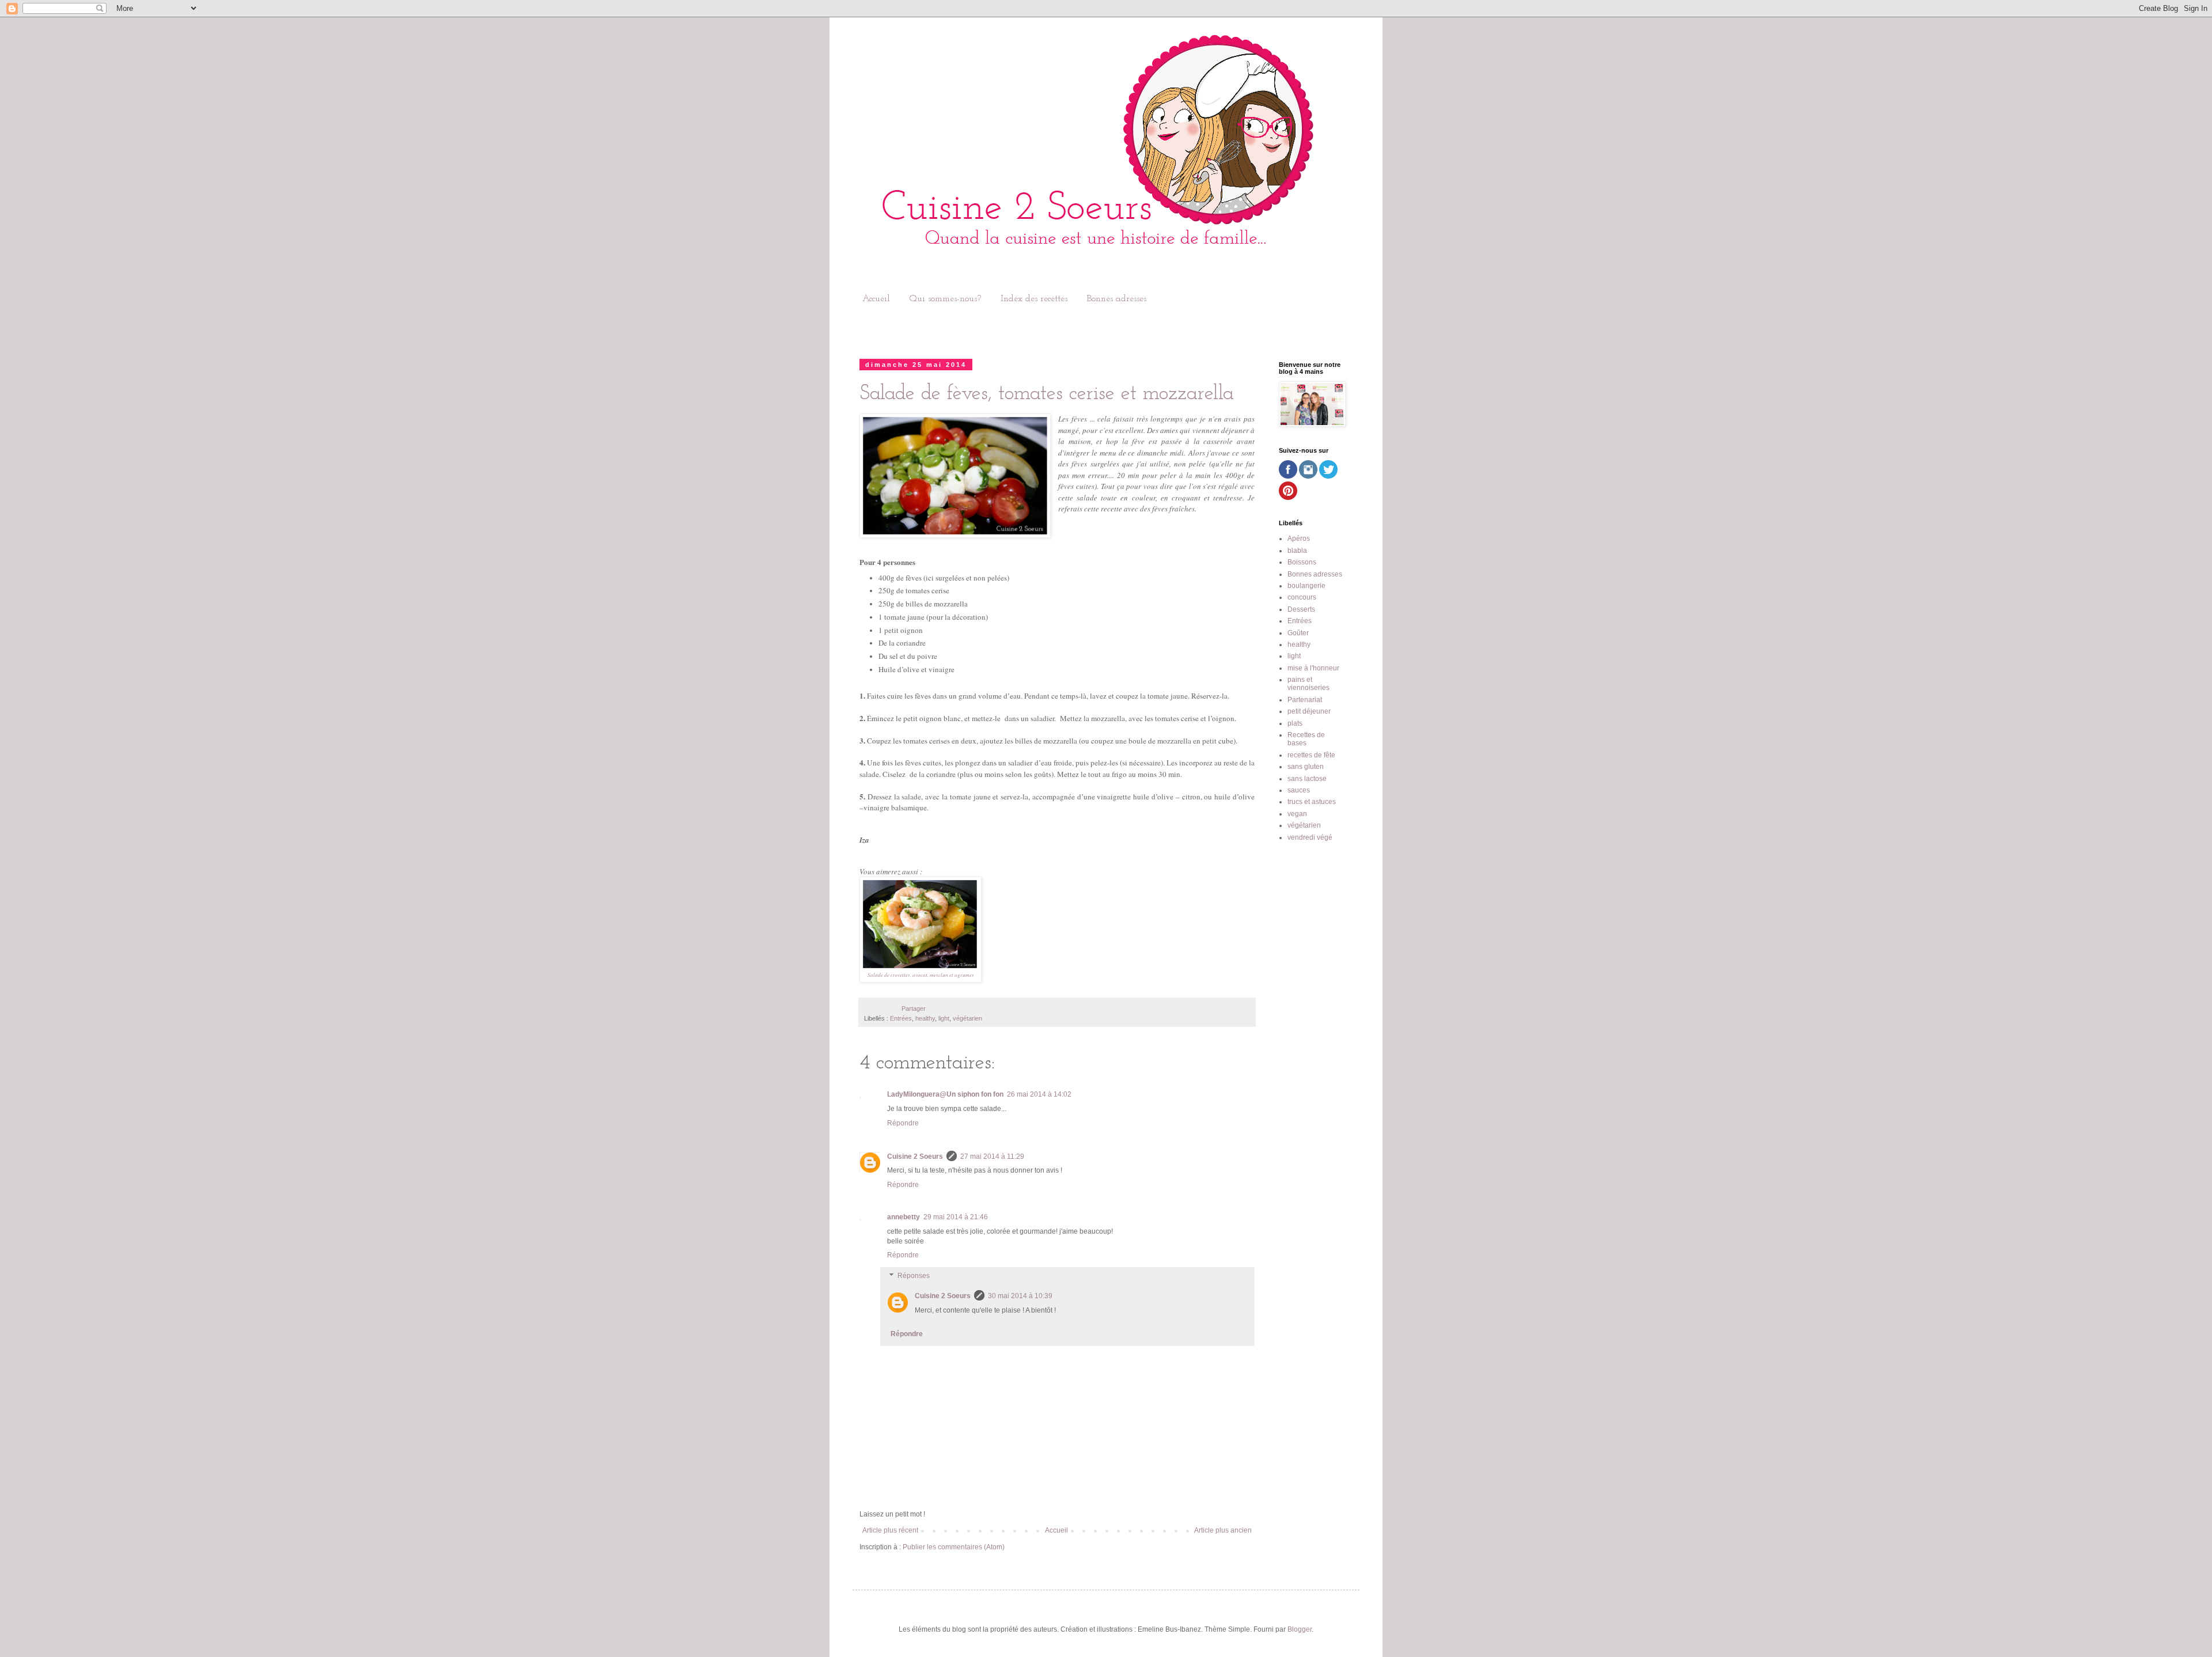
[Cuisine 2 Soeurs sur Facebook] (1288, 476)
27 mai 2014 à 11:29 (992, 1157)
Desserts (1301, 609)
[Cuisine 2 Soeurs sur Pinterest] (1288, 498)
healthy (925, 1018)
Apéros (1299, 539)
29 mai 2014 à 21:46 (956, 1217)
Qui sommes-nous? (945, 299)
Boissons (1302, 562)
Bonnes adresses (1117, 299)
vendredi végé (1310, 837)
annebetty (904, 1217)
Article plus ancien (1223, 1530)
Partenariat (1305, 700)
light (944, 1018)
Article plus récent (890, 1530)
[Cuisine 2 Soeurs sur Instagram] (1308, 476)
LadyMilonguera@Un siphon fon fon (945, 1094)
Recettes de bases (1306, 739)
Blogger (1300, 1629)
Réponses (914, 1276)
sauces (1299, 790)
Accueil (876, 299)
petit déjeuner (1309, 711)
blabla (1297, 551)
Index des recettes (1034, 299)
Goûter (1298, 633)
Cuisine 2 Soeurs (915, 1157)
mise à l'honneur (1313, 668)
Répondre (903, 1123)
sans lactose (1307, 779)
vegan (1297, 814)
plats (1295, 723)
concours (1302, 597)
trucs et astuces (1312, 802)
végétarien (967, 1018)
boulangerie (1306, 586)
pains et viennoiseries (1308, 684)
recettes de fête (1311, 755)
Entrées (901, 1018)
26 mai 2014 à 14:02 (1039, 1094)
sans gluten (1306, 767)
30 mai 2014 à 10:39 (1020, 1296)
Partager (914, 1008)
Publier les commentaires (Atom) (954, 1547)
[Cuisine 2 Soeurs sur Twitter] (1328, 476)
